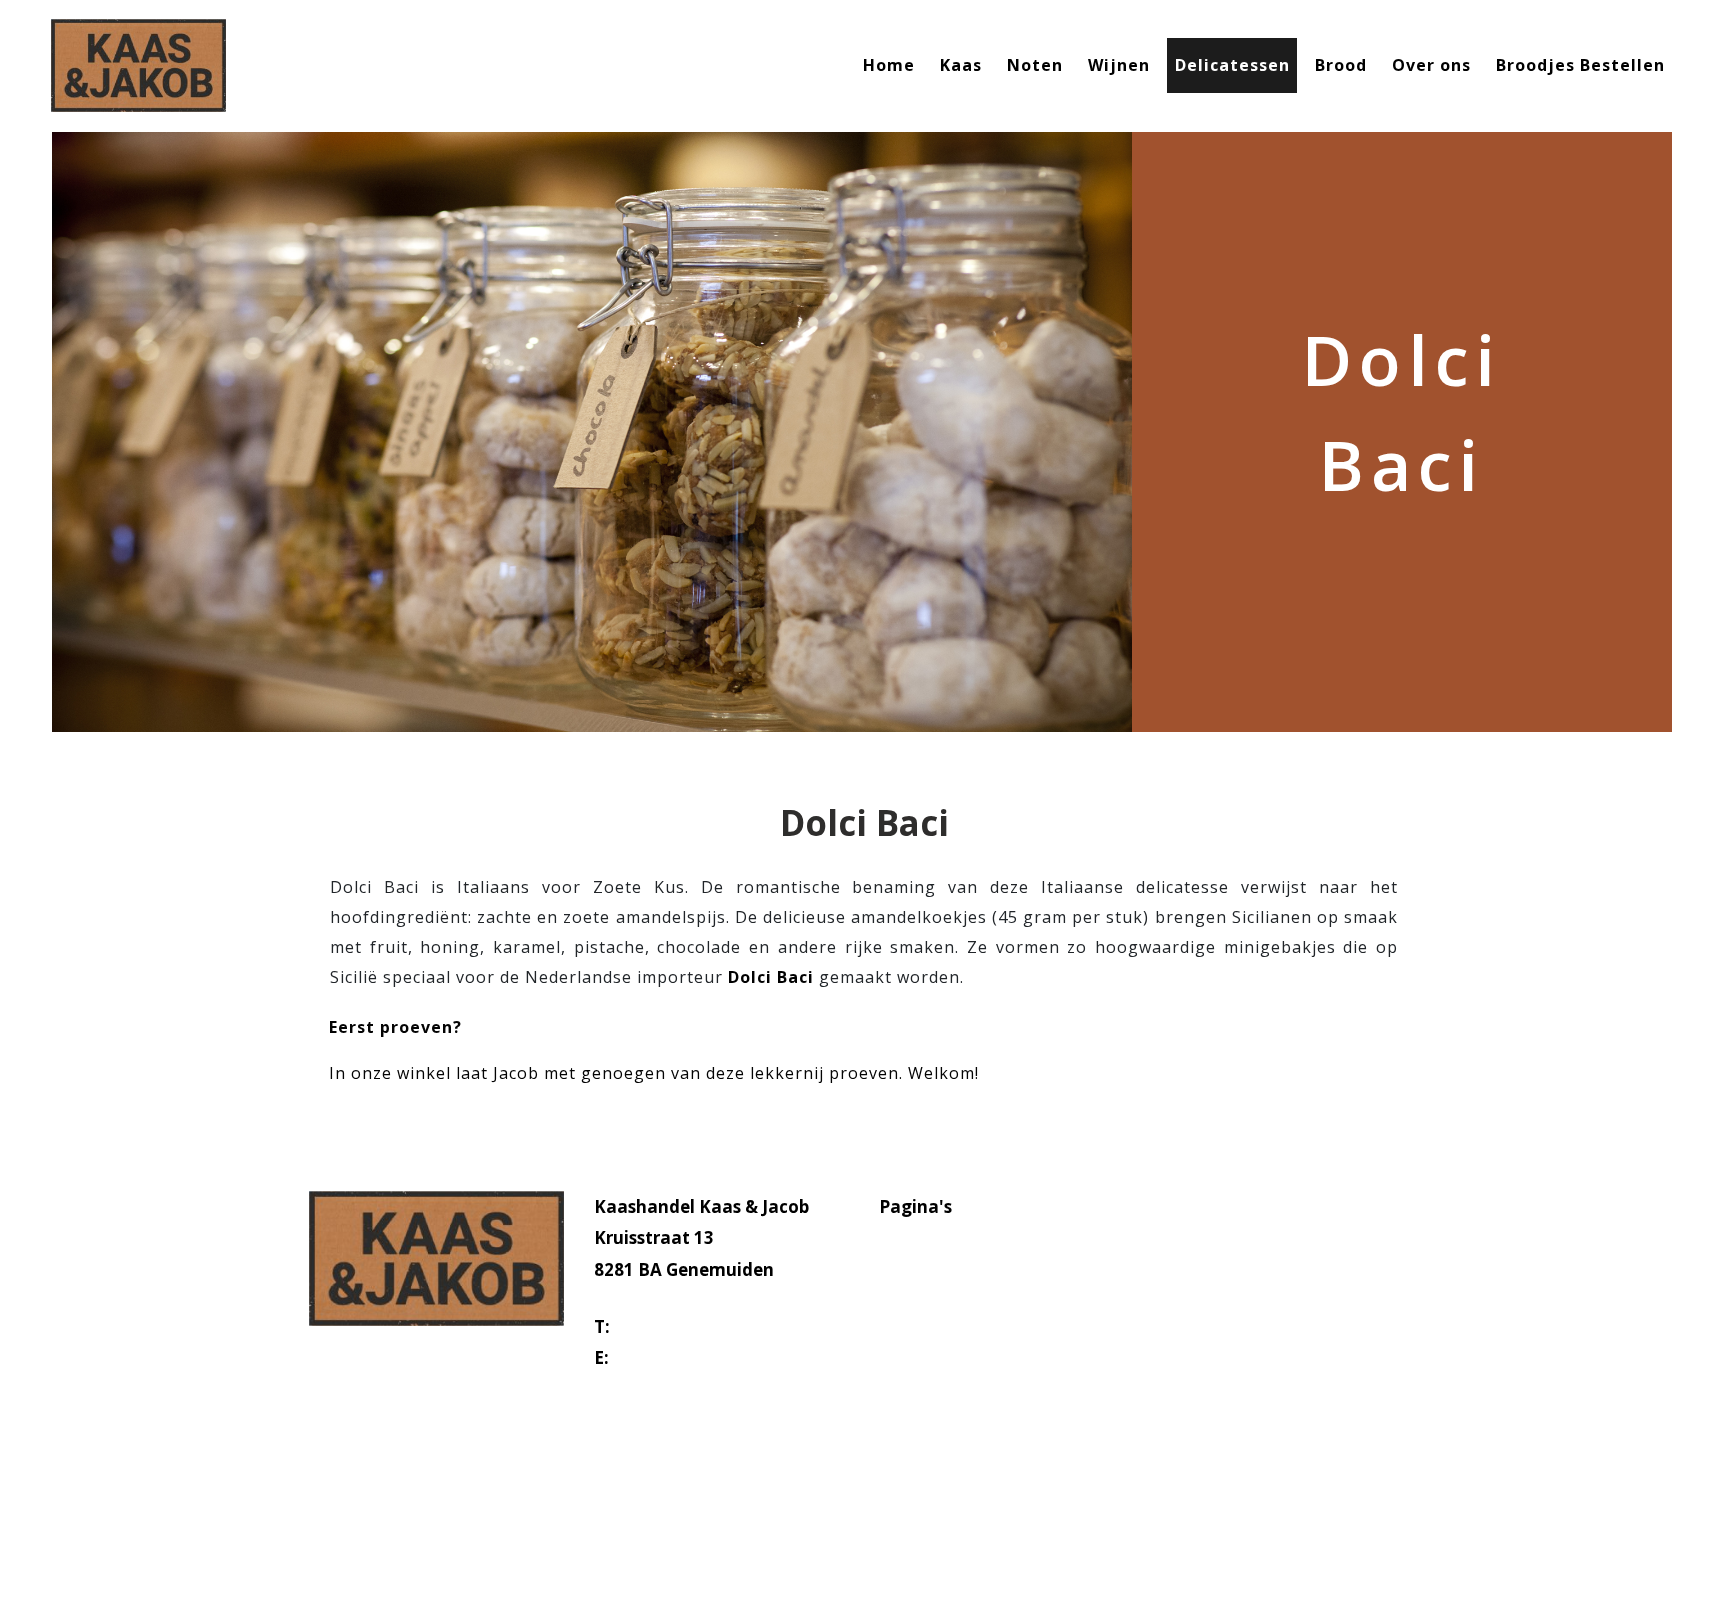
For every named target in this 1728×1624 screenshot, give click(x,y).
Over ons (1431, 65)
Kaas (961, 65)
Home (889, 65)
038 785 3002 (668, 1326)
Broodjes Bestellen (1580, 65)
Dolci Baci (771, 977)
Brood (1341, 65)
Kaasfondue (931, 1395)
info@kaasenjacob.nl (703, 1357)
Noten (1035, 65)
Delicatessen (1232, 65)
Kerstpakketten (945, 1458)
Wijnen (1119, 65)
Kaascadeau (931, 1426)
